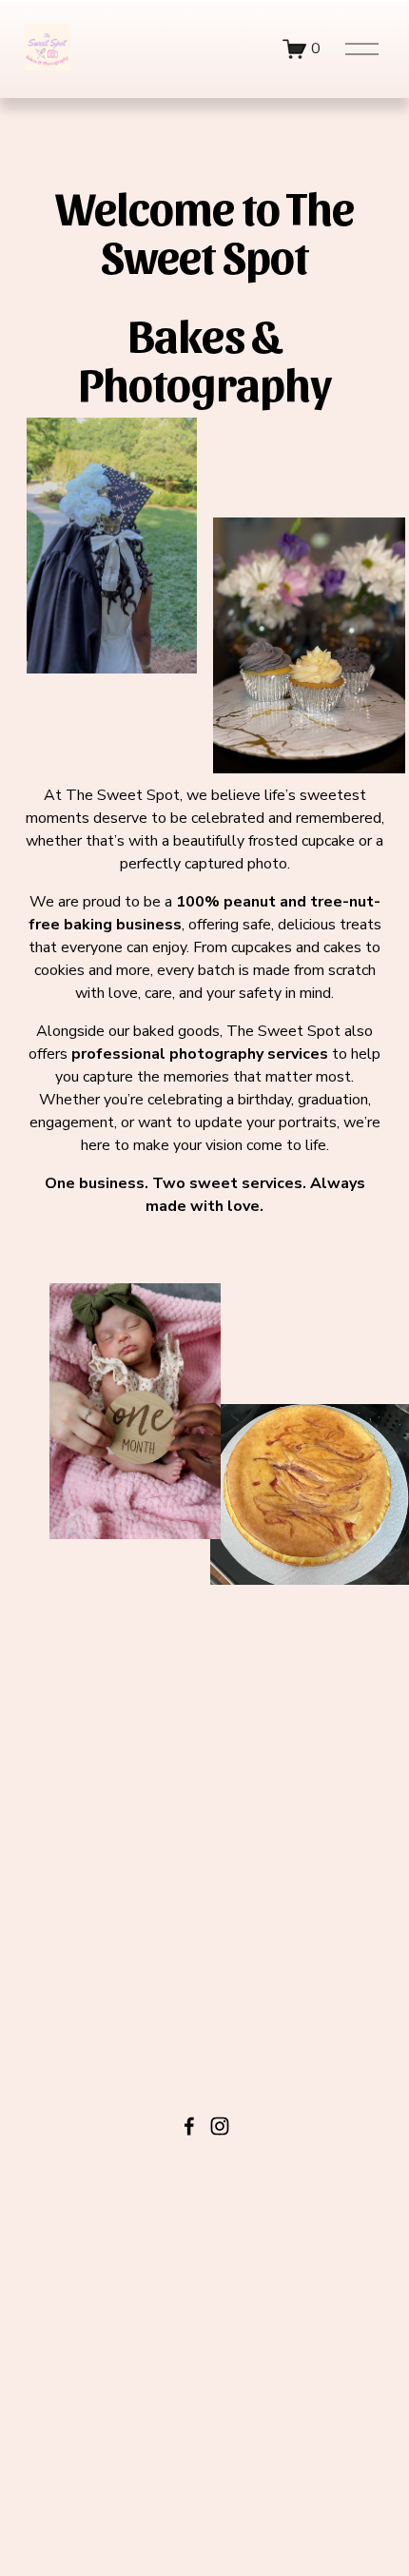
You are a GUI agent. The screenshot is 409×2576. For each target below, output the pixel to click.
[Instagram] (220, 2126)
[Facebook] (189, 2126)
